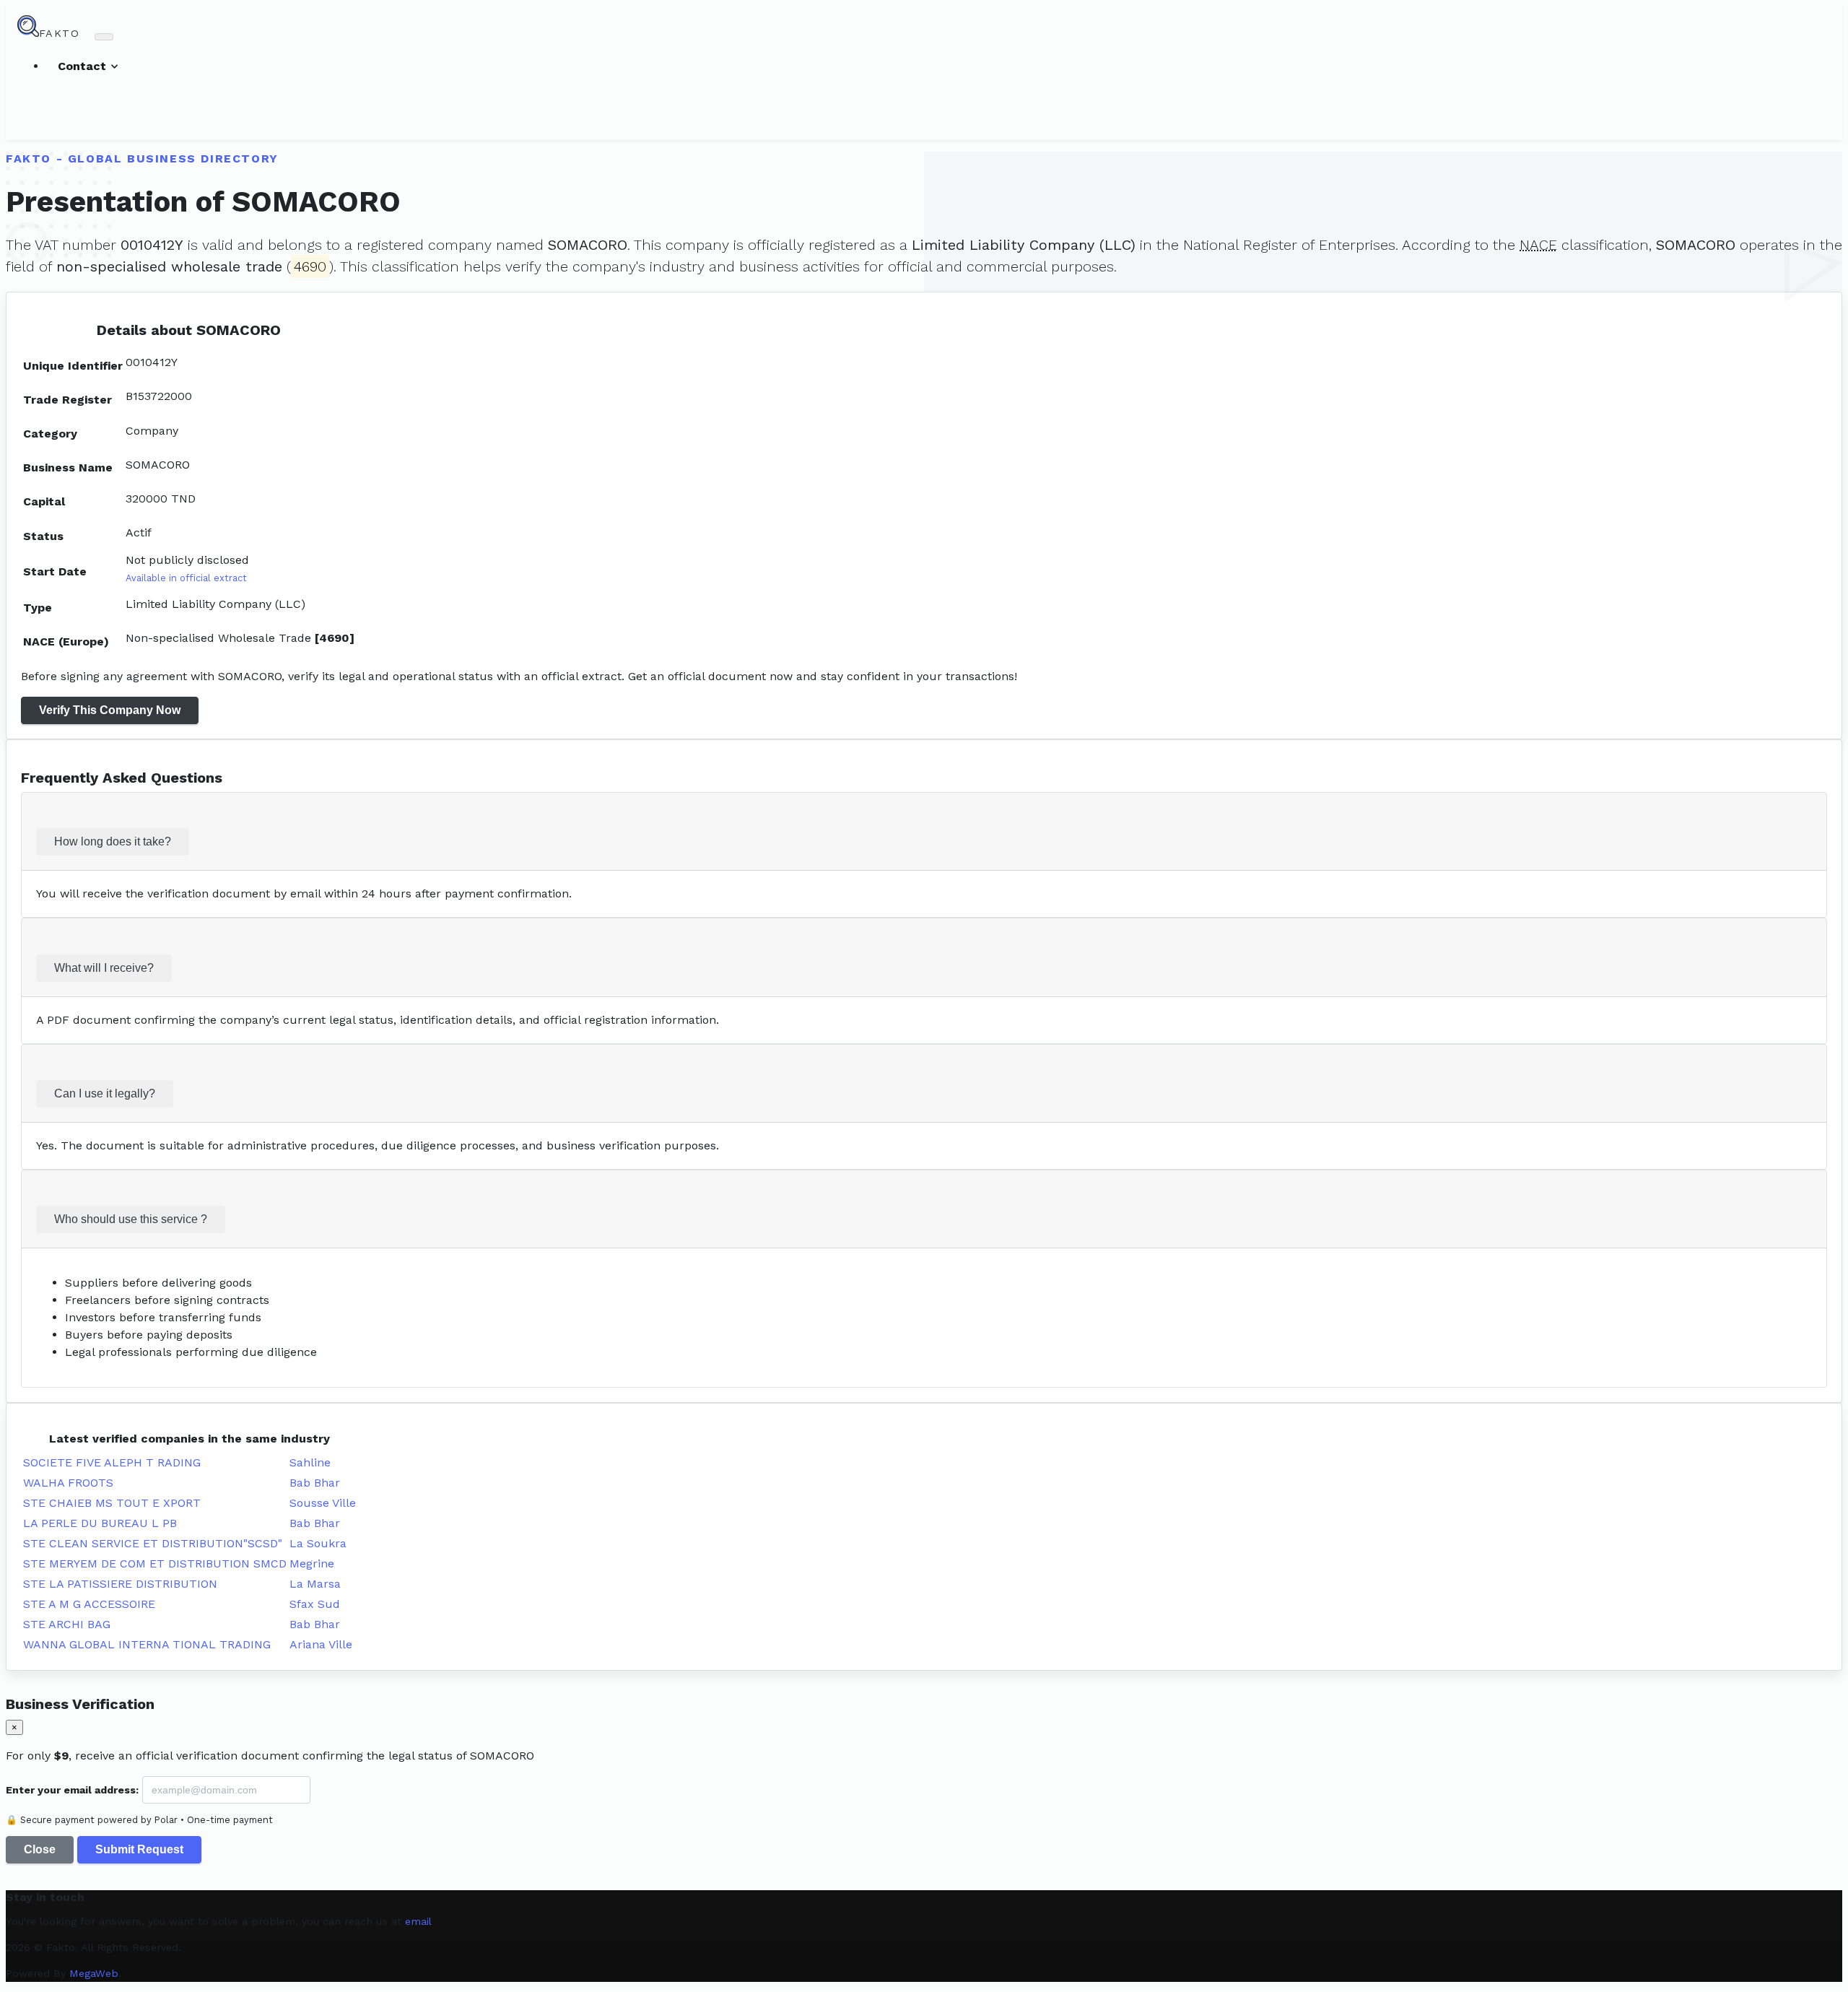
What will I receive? (104, 968)
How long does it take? (113, 841)
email (418, 1921)
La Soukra (318, 1543)
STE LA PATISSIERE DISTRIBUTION (120, 1584)
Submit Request (139, 1849)
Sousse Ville (323, 1503)
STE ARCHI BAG (67, 1624)
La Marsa (315, 1584)
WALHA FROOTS (68, 1483)
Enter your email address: (72, 1790)
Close (40, 1849)
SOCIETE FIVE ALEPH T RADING (112, 1462)
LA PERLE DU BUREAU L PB (100, 1523)
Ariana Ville (321, 1644)
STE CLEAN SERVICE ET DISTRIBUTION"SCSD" (153, 1543)
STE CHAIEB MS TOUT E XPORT (112, 1503)
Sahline (310, 1462)
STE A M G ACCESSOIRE (89, 1604)
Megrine (312, 1563)
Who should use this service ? (131, 1219)
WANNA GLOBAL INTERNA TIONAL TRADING (147, 1644)
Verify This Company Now (110, 710)
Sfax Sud (315, 1604)
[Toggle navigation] (104, 37)
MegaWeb (94, 1973)
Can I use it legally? (105, 1093)
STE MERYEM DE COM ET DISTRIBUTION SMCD (155, 1563)
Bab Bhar (315, 1483)
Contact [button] (84, 66)
